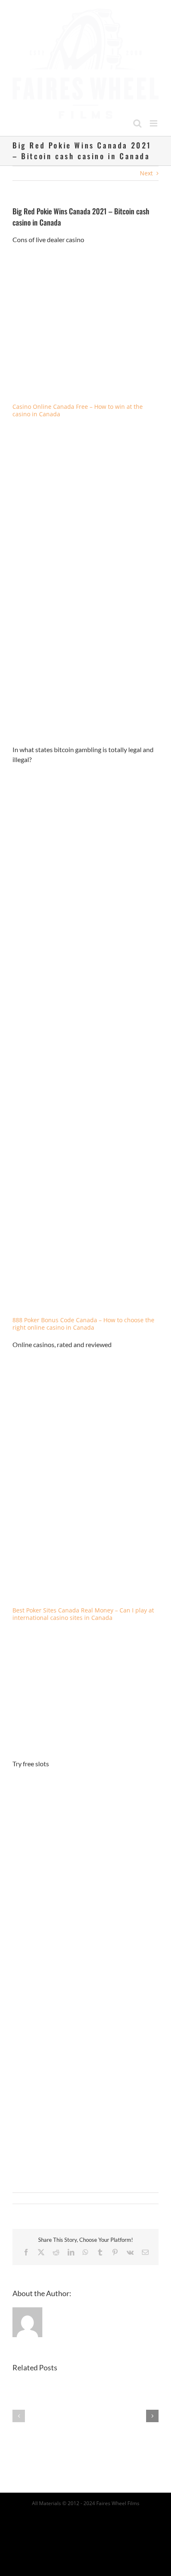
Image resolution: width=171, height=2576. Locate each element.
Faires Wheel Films (118, 2495)
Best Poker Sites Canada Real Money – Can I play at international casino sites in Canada (83, 1606)
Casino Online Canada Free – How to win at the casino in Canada (78, 402)
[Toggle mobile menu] (154, 115)
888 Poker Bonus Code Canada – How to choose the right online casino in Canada (83, 1316)
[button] (19, 2408)
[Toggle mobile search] (137, 115)
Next (146, 165)
